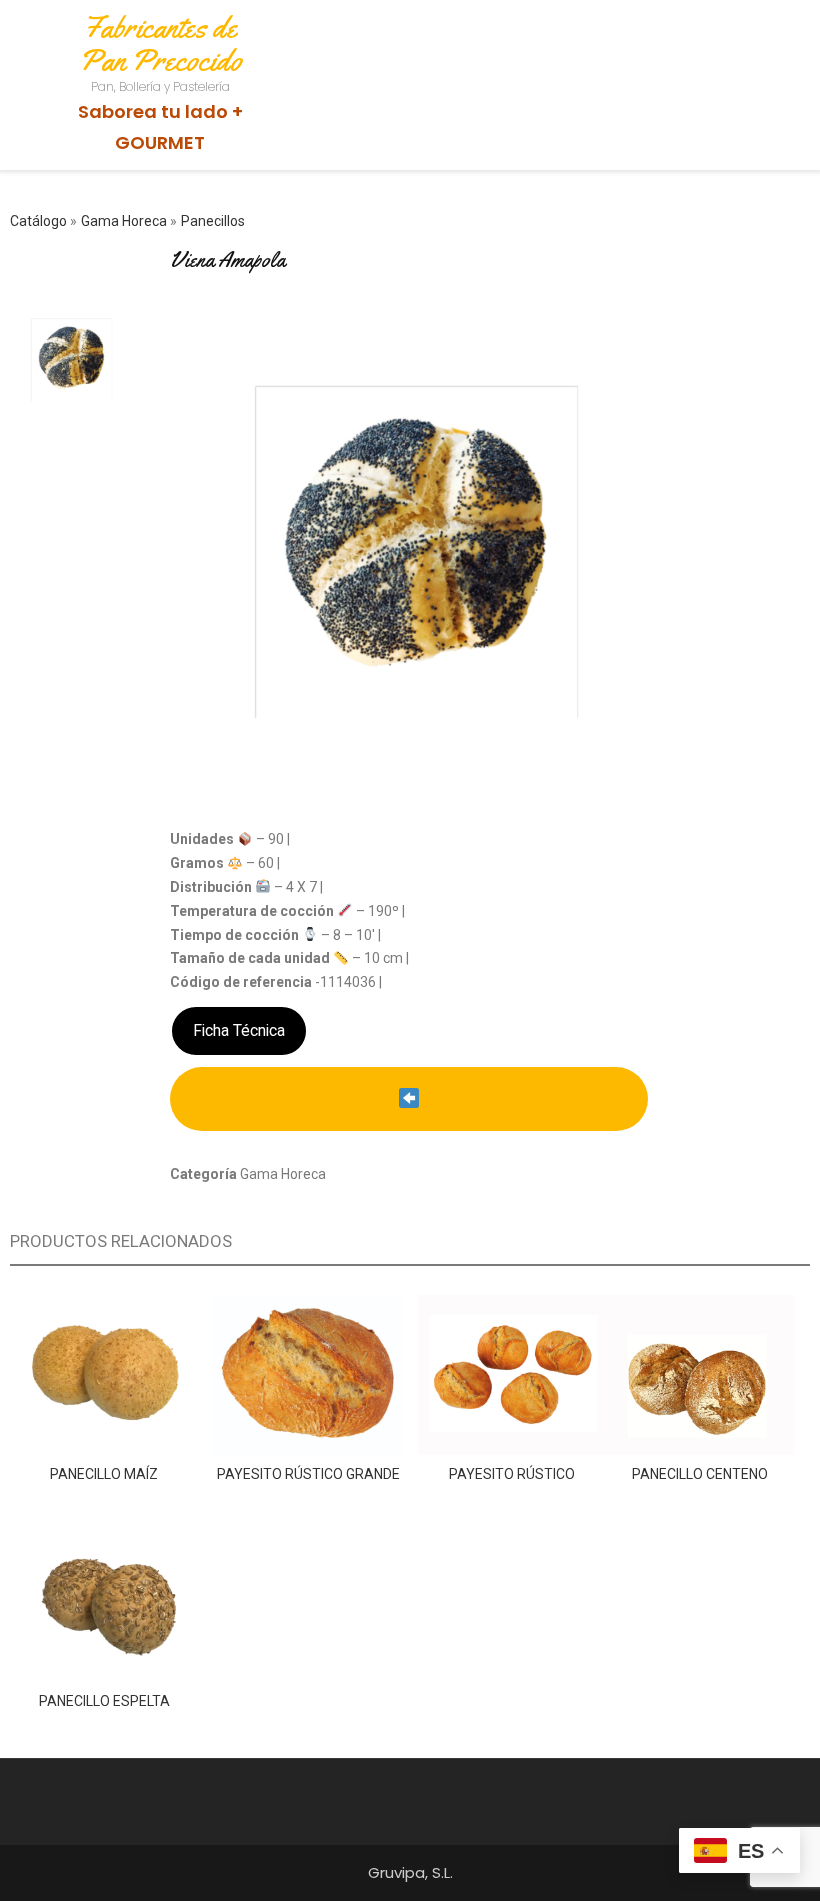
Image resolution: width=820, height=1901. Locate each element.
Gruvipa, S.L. (410, 1872)
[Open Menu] (752, 43)
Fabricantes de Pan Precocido (160, 43)
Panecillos (213, 221)
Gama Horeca (125, 221)
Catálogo (40, 221)
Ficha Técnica (239, 1030)
